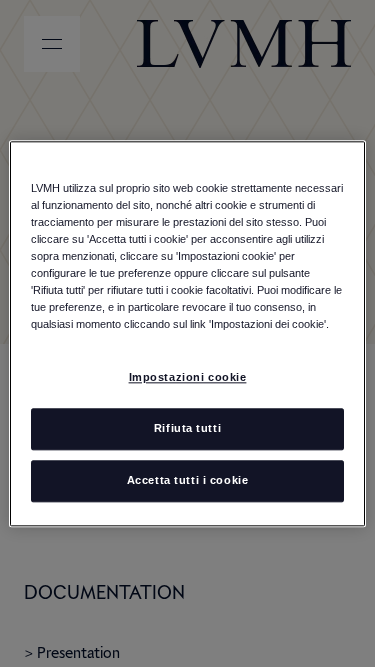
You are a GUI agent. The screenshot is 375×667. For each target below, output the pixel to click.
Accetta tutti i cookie (188, 480)
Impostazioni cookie (188, 377)
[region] (187, 333)
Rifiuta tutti (187, 428)
